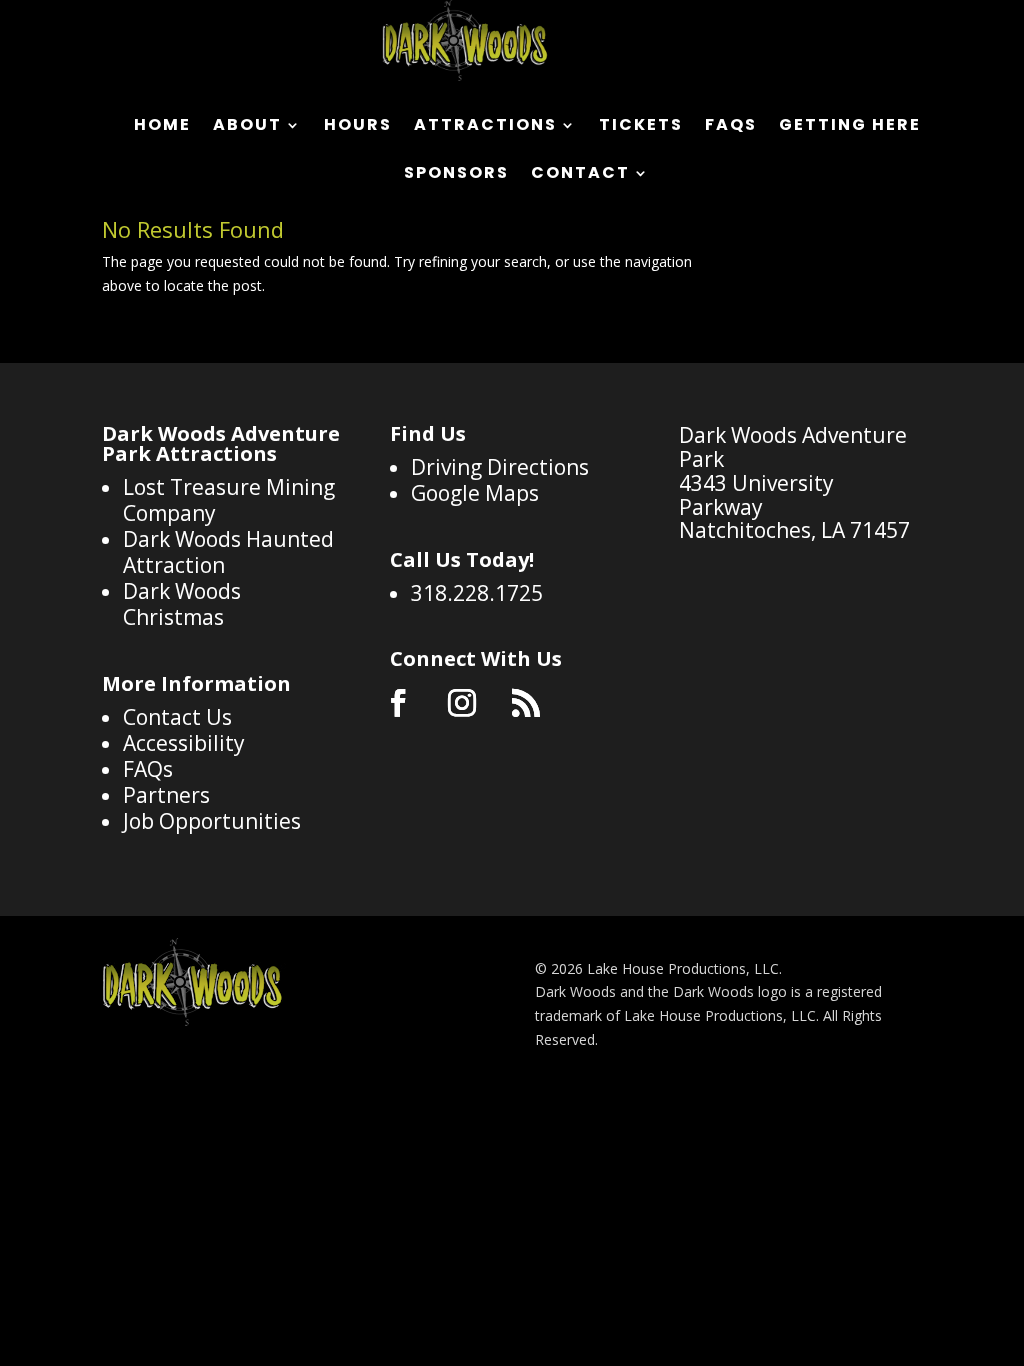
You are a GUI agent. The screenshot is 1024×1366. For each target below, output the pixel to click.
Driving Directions (500, 467)
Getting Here (850, 127)
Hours (358, 127)
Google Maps (475, 493)
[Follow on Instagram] (462, 703)
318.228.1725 (477, 593)
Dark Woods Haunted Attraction (228, 552)
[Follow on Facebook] (398, 703)
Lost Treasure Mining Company (229, 500)
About (247, 127)
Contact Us (177, 717)
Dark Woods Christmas (182, 604)
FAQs (731, 127)
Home (162, 127)
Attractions (485, 127)
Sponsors (456, 175)
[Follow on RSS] (526, 703)
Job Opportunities (212, 821)
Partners (166, 795)
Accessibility (184, 743)
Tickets (641, 127)
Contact (580, 175)
